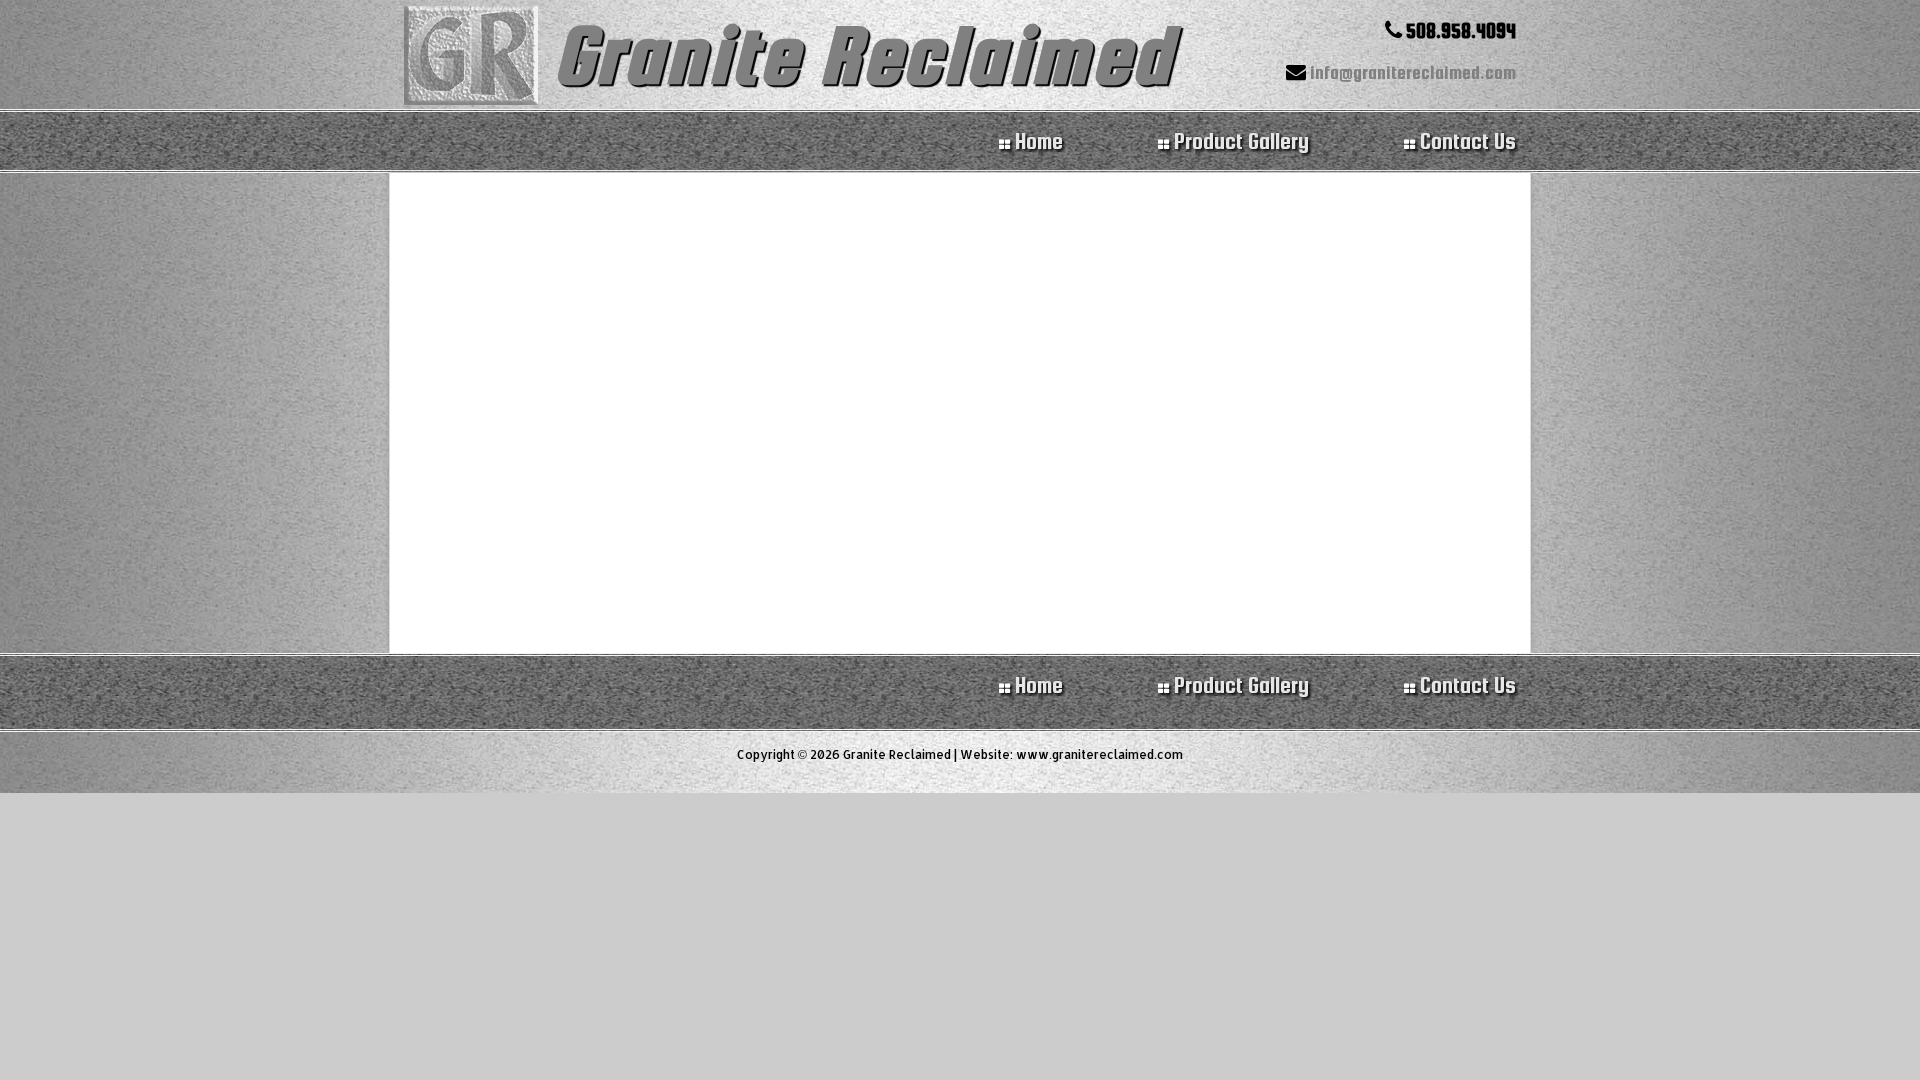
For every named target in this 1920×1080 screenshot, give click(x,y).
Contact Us (1465, 685)
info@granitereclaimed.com (1411, 72)
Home (1036, 685)
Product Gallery (1239, 685)
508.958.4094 (1459, 30)
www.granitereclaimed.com (1099, 754)
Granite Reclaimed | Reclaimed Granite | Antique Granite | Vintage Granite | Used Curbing (476, 57)
